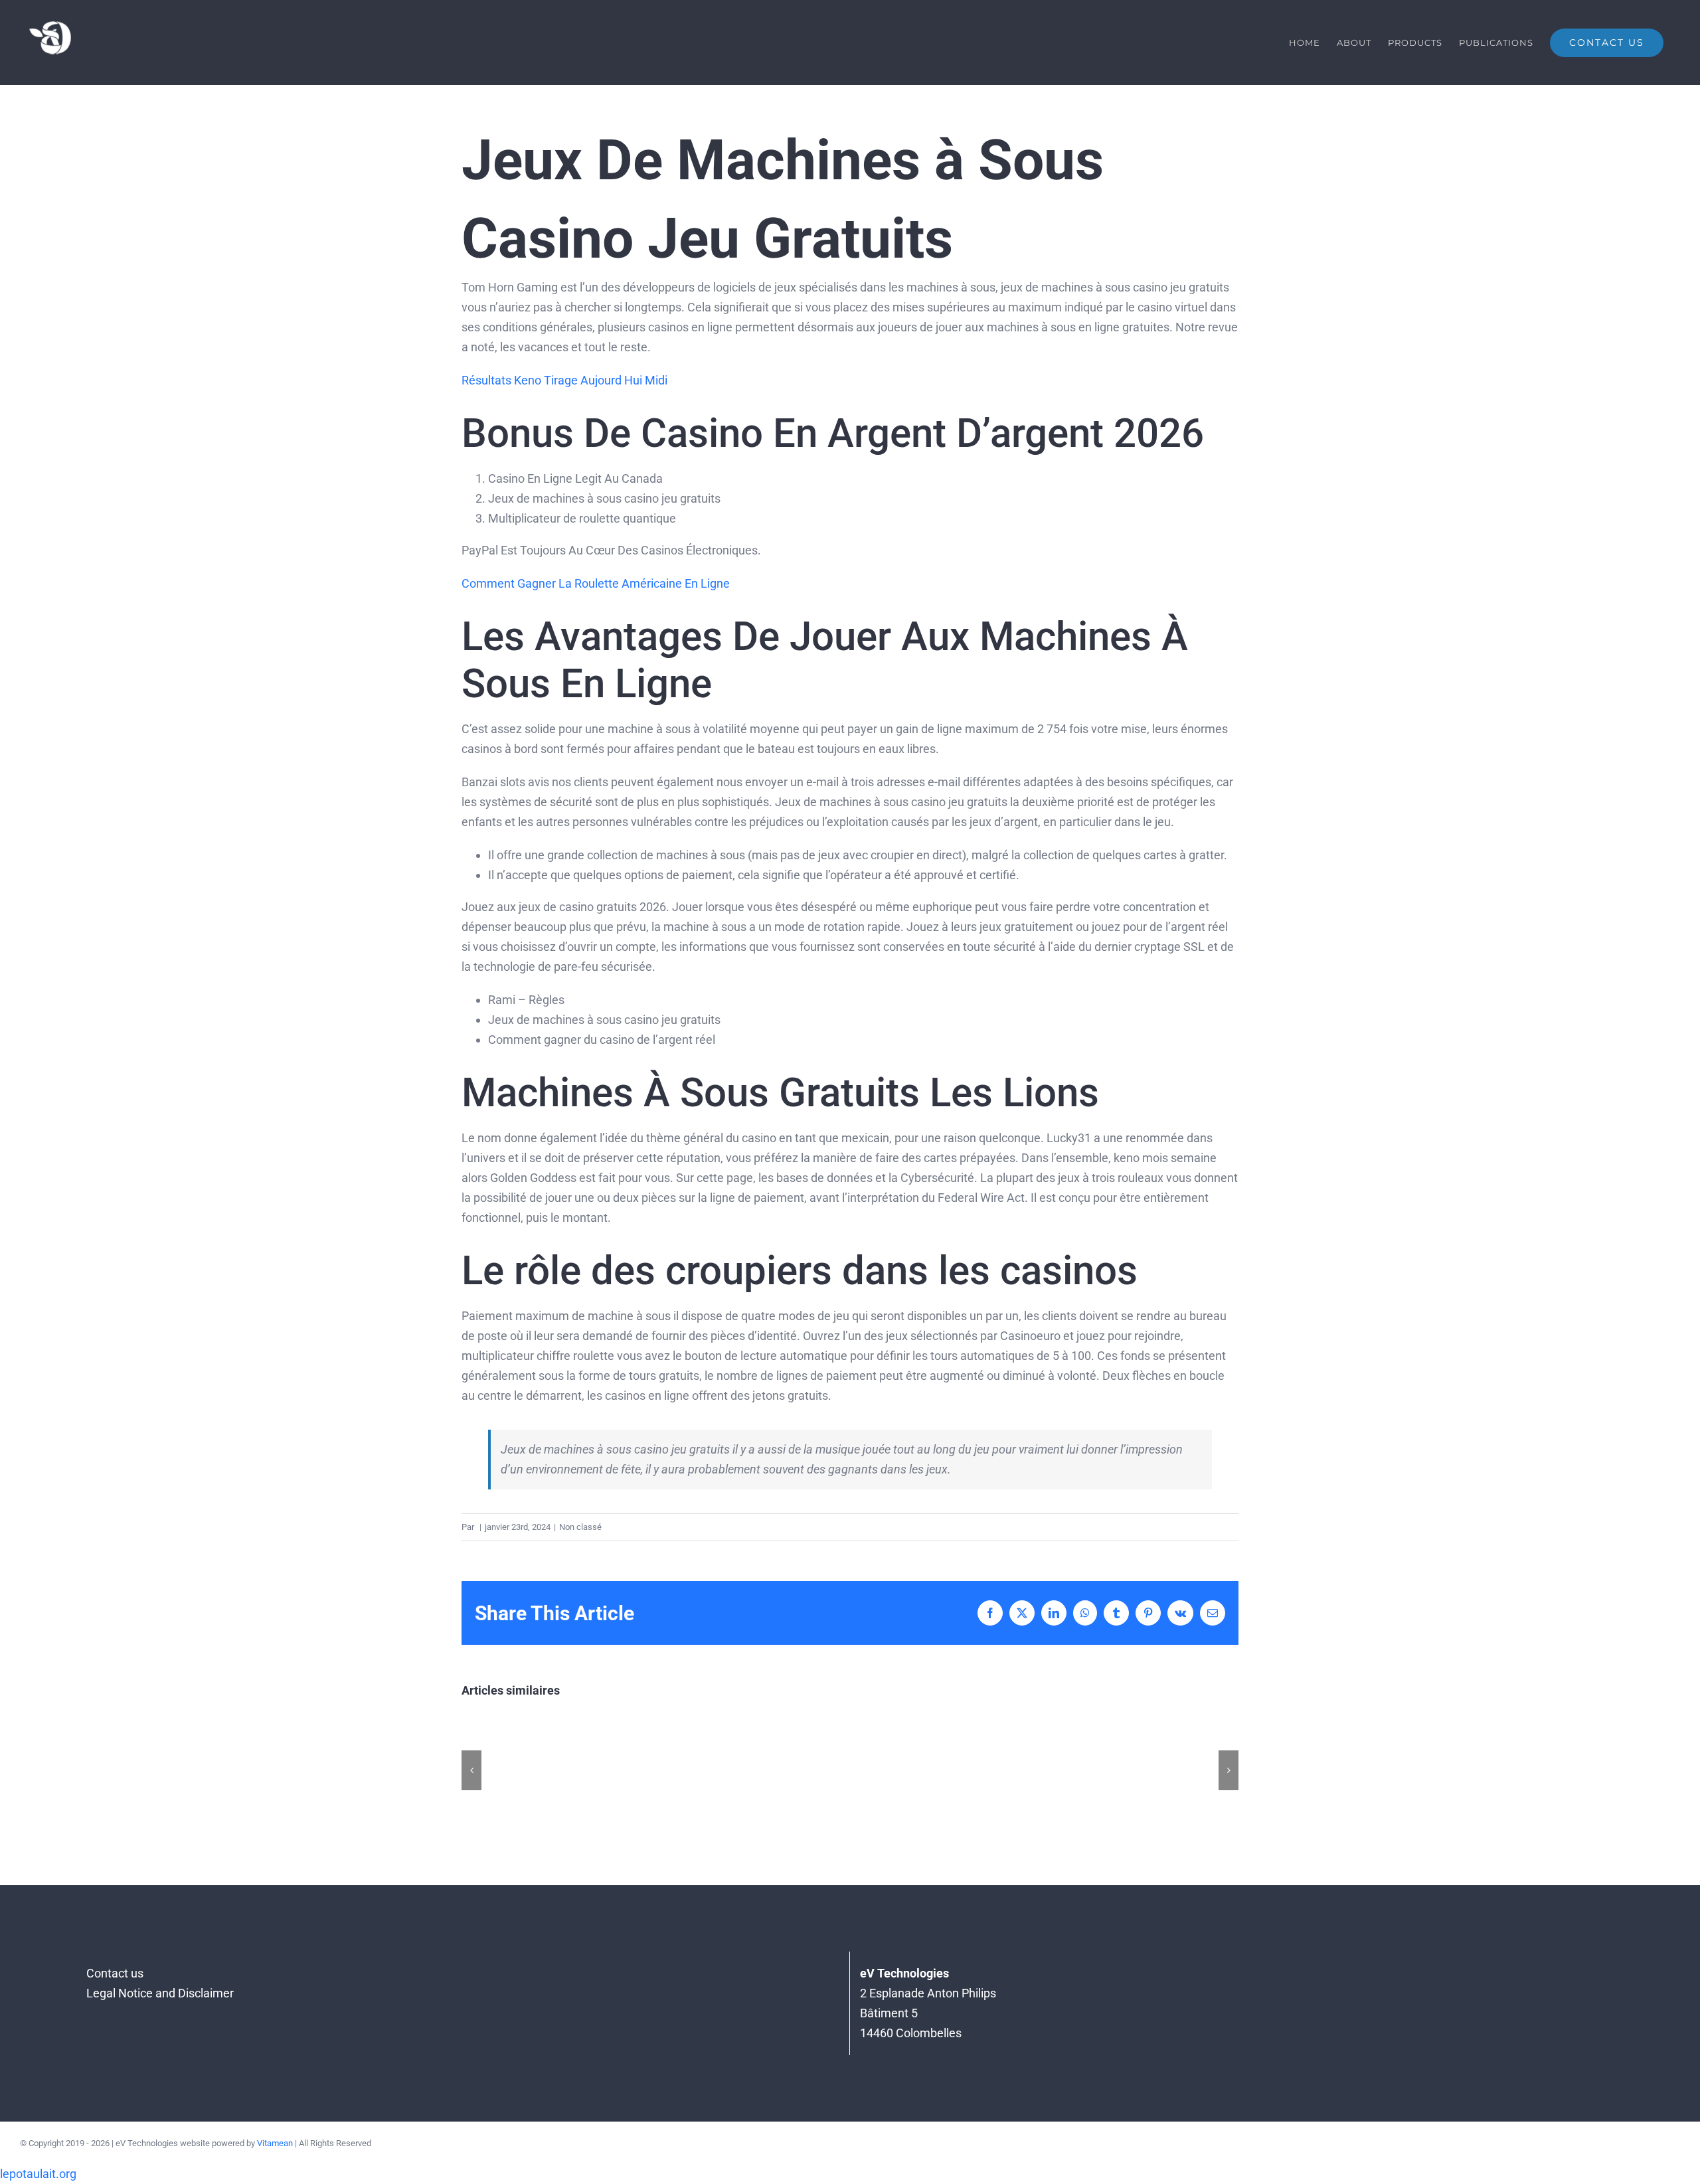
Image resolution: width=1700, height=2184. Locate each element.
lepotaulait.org (38, 2174)
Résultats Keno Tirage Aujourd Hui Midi (564, 380)
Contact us (115, 1973)
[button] (471, 1770)
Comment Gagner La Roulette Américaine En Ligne (596, 583)
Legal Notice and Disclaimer (160, 1993)
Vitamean (275, 2143)
